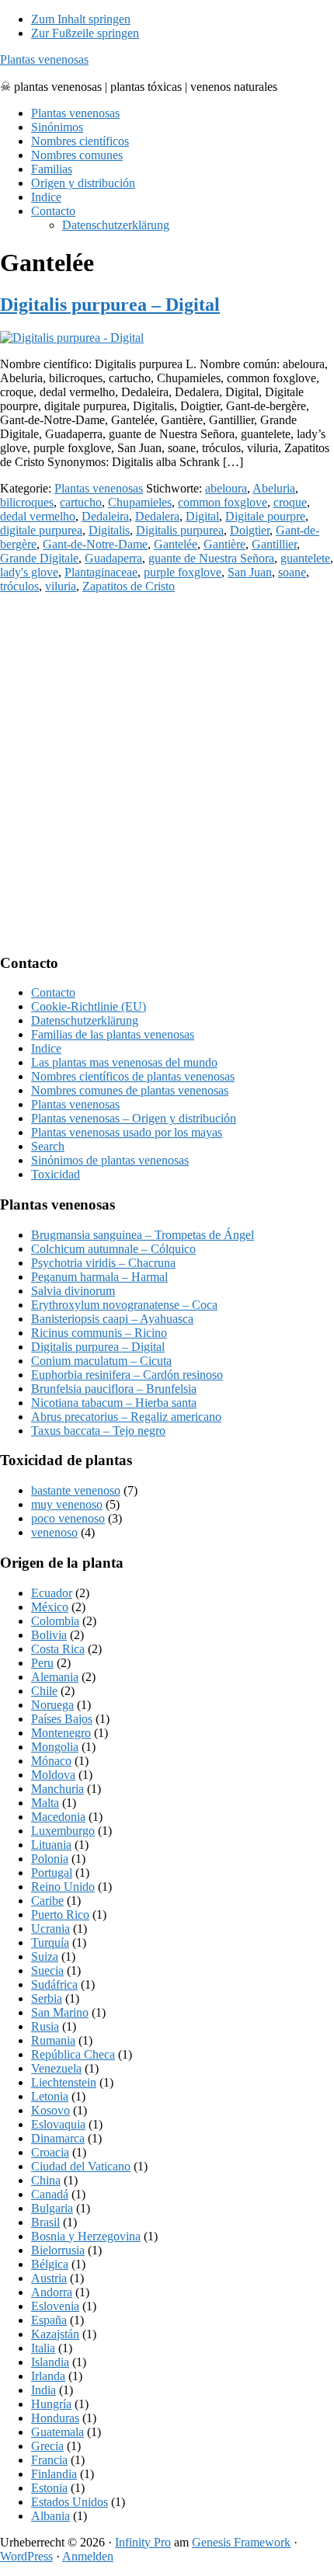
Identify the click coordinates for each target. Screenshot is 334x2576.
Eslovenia (55, 2306)
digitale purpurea (41, 530)
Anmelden (88, 2556)
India (43, 2390)
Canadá (50, 2194)
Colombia (55, 1621)
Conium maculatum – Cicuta (101, 1361)
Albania (50, 2516)
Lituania (51, 1845)
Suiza (45, 1956)
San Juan (250, 572)
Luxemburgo (63, 1831)
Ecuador (52, 1593)
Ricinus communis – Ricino (99, 1333)
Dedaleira (105, 516)
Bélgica (50, 2264)
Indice (46, 1048)
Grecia (47, 2446)
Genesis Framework (241, 2542)
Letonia (50, 2096)
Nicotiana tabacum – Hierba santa (114, 1403)
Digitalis (109, 530)
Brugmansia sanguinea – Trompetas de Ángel (143, 1235)
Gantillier (274, 544)
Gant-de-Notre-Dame (95, 544)
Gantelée (176, 544)
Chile (44, 1691)
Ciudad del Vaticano (81, 2166)
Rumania (53, 2040)
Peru (42, 1663)
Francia (49, 2460)
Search (48, 1146)
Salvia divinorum (73, 1291)
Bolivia (49, 1635)
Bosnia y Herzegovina (86, 2236)
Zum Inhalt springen (81, 19)
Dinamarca (58, 2138)
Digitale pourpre (265, 516)
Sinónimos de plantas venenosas (110, 1160)
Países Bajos (62, 1719)
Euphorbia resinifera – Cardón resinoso (127, 1375)
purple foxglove (183, 572)
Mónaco (51, 1761)
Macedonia (58, 1817)
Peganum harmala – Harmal (99, 1277)
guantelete (305, 558)
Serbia (47, 1998)
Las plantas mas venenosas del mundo (124, 1062)
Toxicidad (56, 1174)
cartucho (81, 502)
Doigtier (250, 530)
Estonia (49, 2488)
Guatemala (57, 2432)
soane (292, 572)
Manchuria (57, 1789)
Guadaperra (113, 558)
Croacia (50, 2152)
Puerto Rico (60, 1915)
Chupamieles (140, 502)
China (46, 2180)
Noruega (52, 1705)
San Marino (60, 2012)
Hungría (51, 2404)
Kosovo (50, 2110)
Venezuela (56, 2068)
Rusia (45, 2026)
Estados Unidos (70, 2502)
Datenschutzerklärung (85, 1020)
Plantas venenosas (44, 59)
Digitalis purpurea (180, 530)
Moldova (53, 1775)
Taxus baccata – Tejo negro (98, 1431)
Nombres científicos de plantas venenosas (133, 1076)
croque (290, 502)
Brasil (45, 2222)
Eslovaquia (58, 2124)
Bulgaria (52, 2208)
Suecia (47, 1970)
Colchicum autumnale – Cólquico (113, 1249)
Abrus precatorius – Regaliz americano (126, 1417)
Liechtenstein (64, 2082)
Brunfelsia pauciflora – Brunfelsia (114, 1389)
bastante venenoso (76, 1490)
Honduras (55, 2418)
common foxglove (223, 502)
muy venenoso (67, 1504)
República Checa (73, 2054)
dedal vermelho (38, 516)
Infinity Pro (143, 2542)
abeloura (226, 488)
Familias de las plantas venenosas (113, 1034)
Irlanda (48, 2376)
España (49, 2320)
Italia (43, 2348)
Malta (45, 1803)
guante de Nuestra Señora (211, 558)
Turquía (50, 1942)
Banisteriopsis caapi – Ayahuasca (112, 1319)
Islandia (50, 2362)
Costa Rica (58, 1649)
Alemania (55, 1677)
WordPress (26, 2556)
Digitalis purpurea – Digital (110, 305)
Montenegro (61, 1733)
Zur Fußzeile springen (85, 33)
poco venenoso (68, 1518)
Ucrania (50, 1929)
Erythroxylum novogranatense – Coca (124, 1305)
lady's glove (29, 572)
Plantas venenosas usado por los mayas (127, 1132)
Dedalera (157, 516)
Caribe (47, 1901)
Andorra (52, 2292)
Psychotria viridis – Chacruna (103, 1263)
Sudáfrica (54, 1984)
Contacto (53, 992)
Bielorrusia (58, 2250)
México (50, 1607)
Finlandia (54, 2474)
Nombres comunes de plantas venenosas (130, 1090)
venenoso (54, 1532)
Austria (49, 2278)
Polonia (50, 1859)
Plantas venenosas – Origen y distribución (134, 1118)
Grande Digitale (39, 558)
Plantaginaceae (101, 572)
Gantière (224, 544)
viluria (61, 586)
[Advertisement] (167, 773)
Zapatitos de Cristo (129, 586)
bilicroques (27, 502)
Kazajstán (55, 2334)
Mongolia (55, 1747)
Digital (202, 516)
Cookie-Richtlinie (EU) (89, 1006)
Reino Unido (63, 1887)
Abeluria (274, 488)
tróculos (19, 586)
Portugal (52, 1873)
